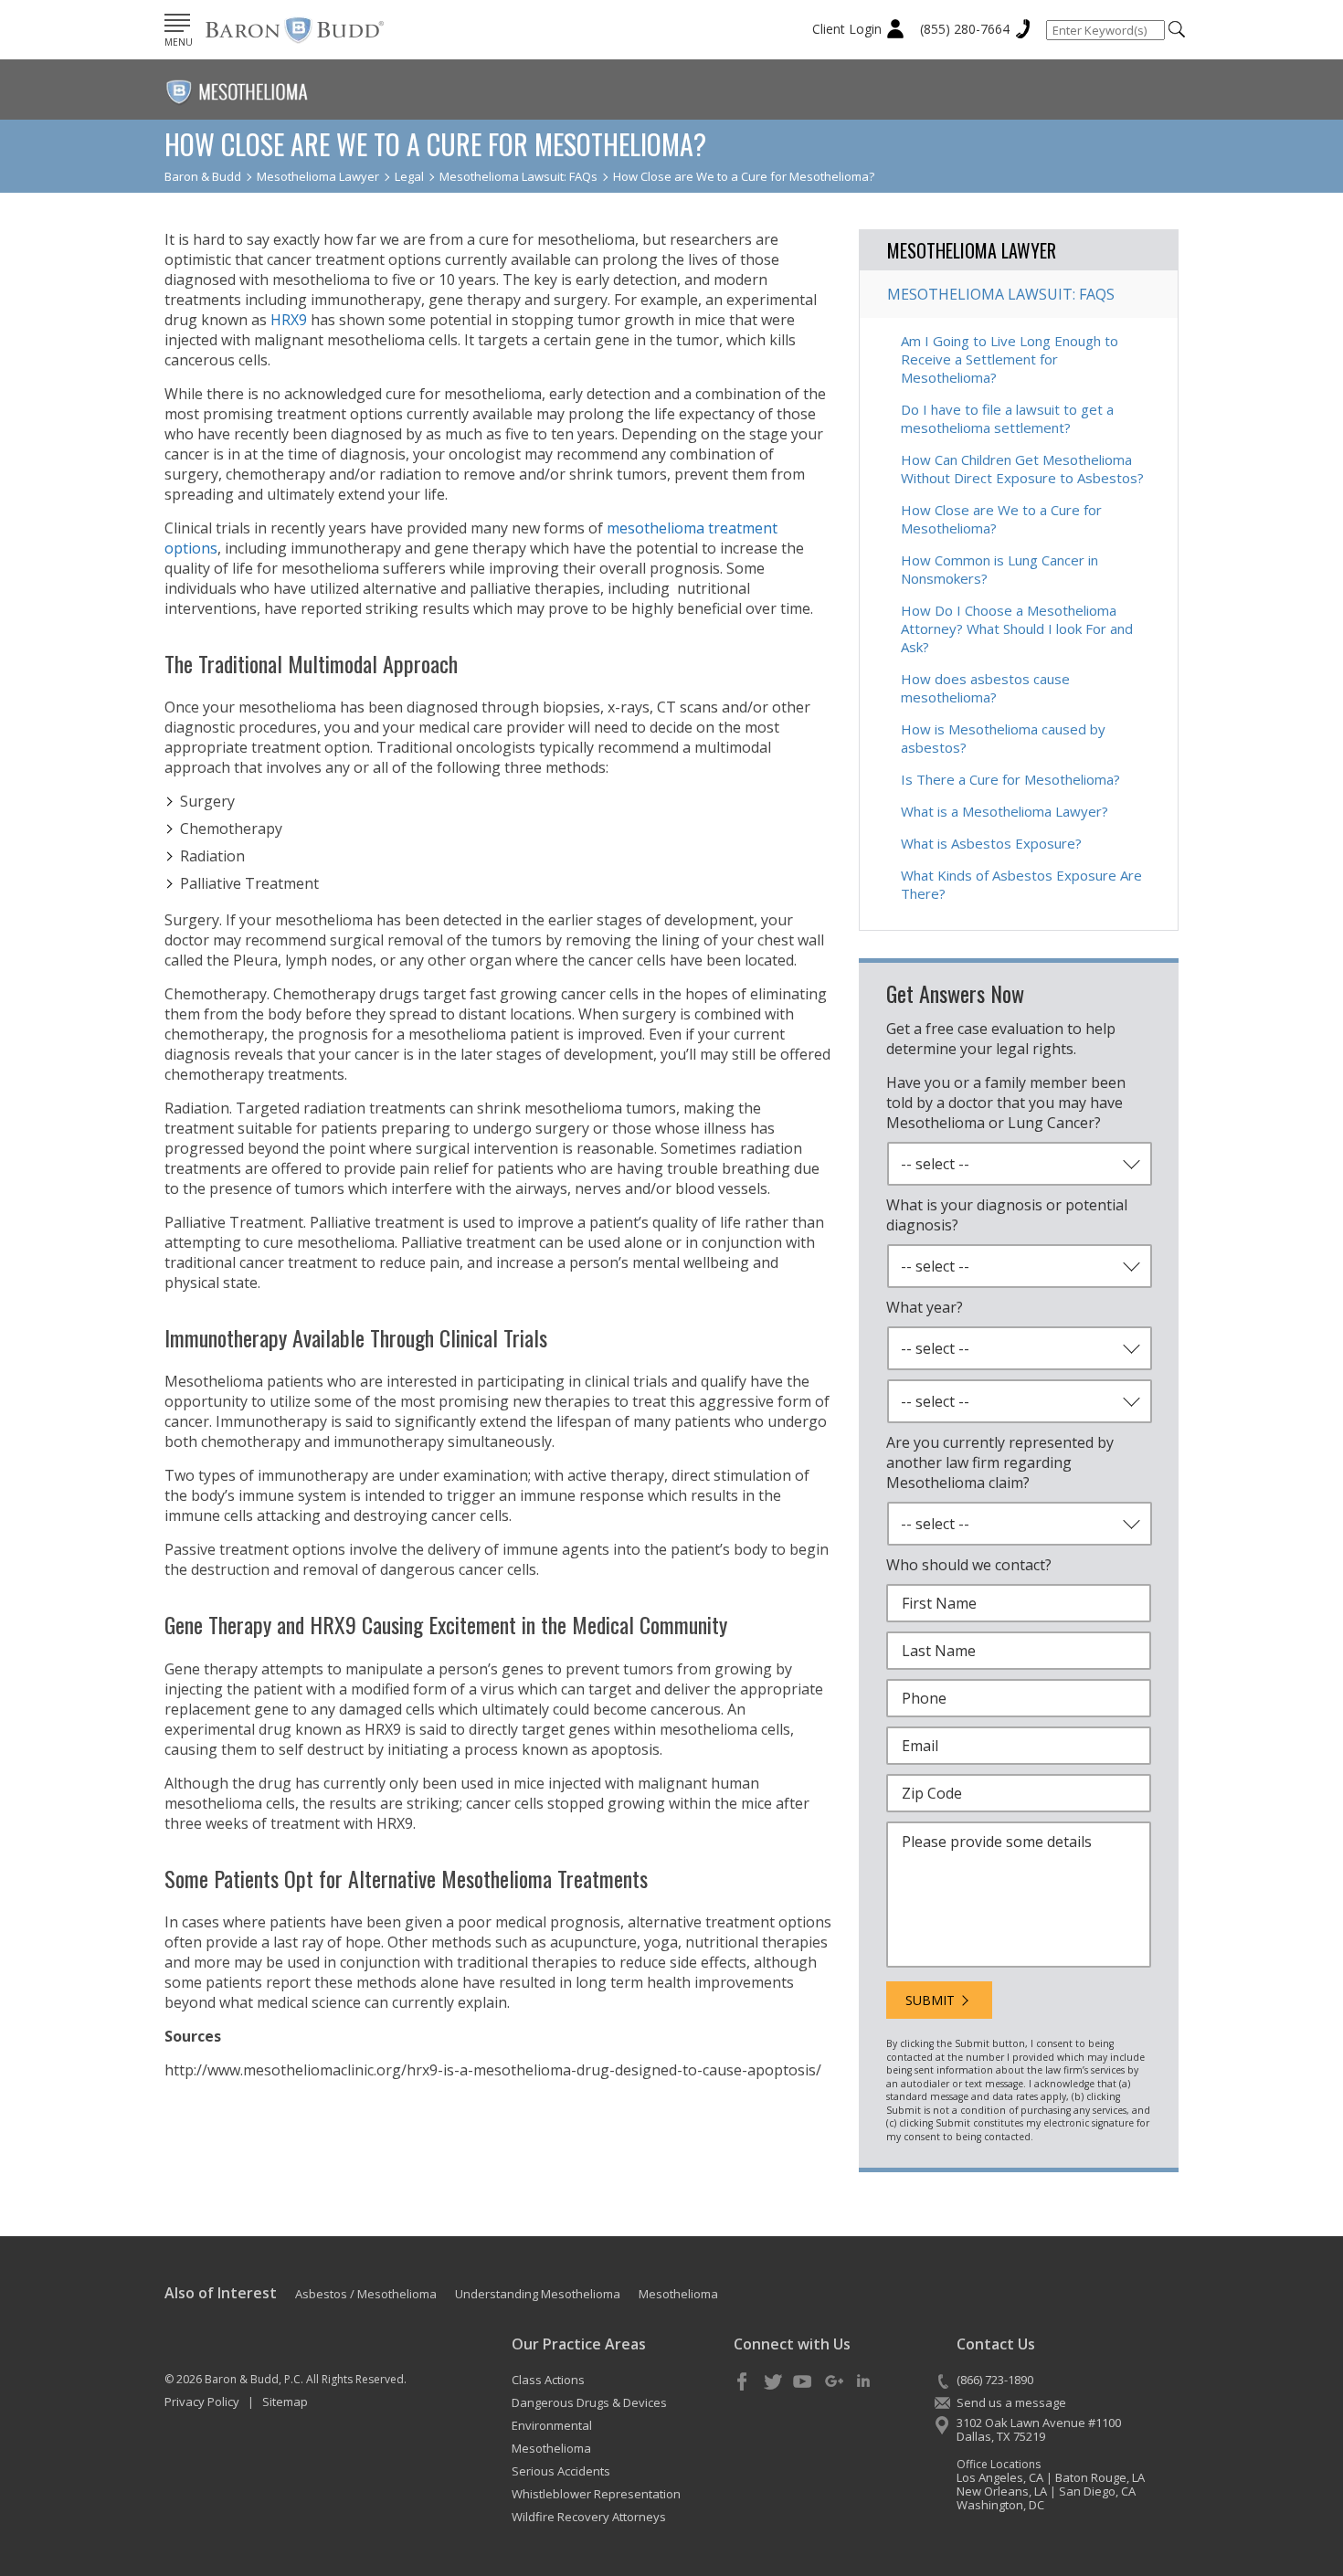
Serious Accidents (561, 2471)
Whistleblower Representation (596, 2494)
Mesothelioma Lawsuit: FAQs (1001, 294)
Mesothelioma (678, 2294)
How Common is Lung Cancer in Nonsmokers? (999, 569)
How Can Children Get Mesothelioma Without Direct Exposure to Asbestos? (1022, 469)
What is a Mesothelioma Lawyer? (1005, 811)
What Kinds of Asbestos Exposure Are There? (1021, 884)
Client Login (847, 29)
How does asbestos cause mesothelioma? (985, 688)
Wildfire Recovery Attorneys (589, 2517)
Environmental (552, 2425)
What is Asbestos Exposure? (991, 843)
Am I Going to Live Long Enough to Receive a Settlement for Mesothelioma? (1010, 359)
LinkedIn (863, 2382)
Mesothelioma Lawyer (972, 250)
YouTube (803, 2382)
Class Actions (548, 2380)
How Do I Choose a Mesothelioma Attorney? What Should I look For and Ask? (1017, 628)
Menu (179, 42)
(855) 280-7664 (965, 29)
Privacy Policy (202, 2402)
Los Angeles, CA (1000, 2477)
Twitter (773, 2382)
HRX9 (289, 320)
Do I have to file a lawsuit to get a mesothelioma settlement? (1007, 418)
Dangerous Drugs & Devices (589, 2402)
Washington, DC (1000, 2505)
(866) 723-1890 (995, 2380)
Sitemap (285, 2402)
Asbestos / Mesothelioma (366, 2294)
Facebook (743, 2382)
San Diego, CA (1097, 2491)
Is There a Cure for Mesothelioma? (1010, 779)
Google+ (833, 2382)
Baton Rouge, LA (1100, 2477)
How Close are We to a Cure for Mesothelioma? (1001, 519)
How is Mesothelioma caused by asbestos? (1003, 738)
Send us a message (1011, 2402)
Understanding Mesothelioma (538, 2294)
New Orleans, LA (1002, 2491)
